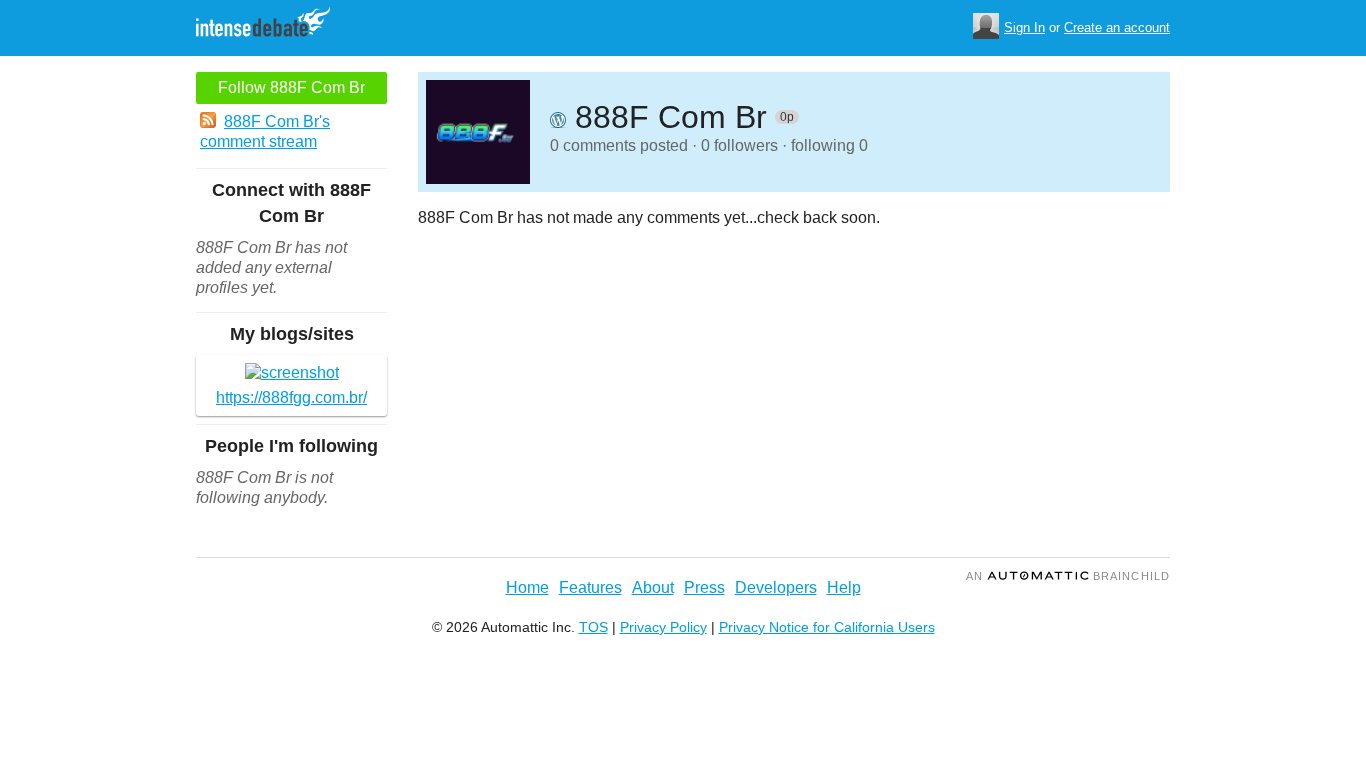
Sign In (1024, 27)
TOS (593, 627)
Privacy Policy (663, 627)
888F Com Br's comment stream (265, 131)
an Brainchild (1068, 576)
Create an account (1117, 27)
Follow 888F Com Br (291, 87)
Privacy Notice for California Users (827, 627)
